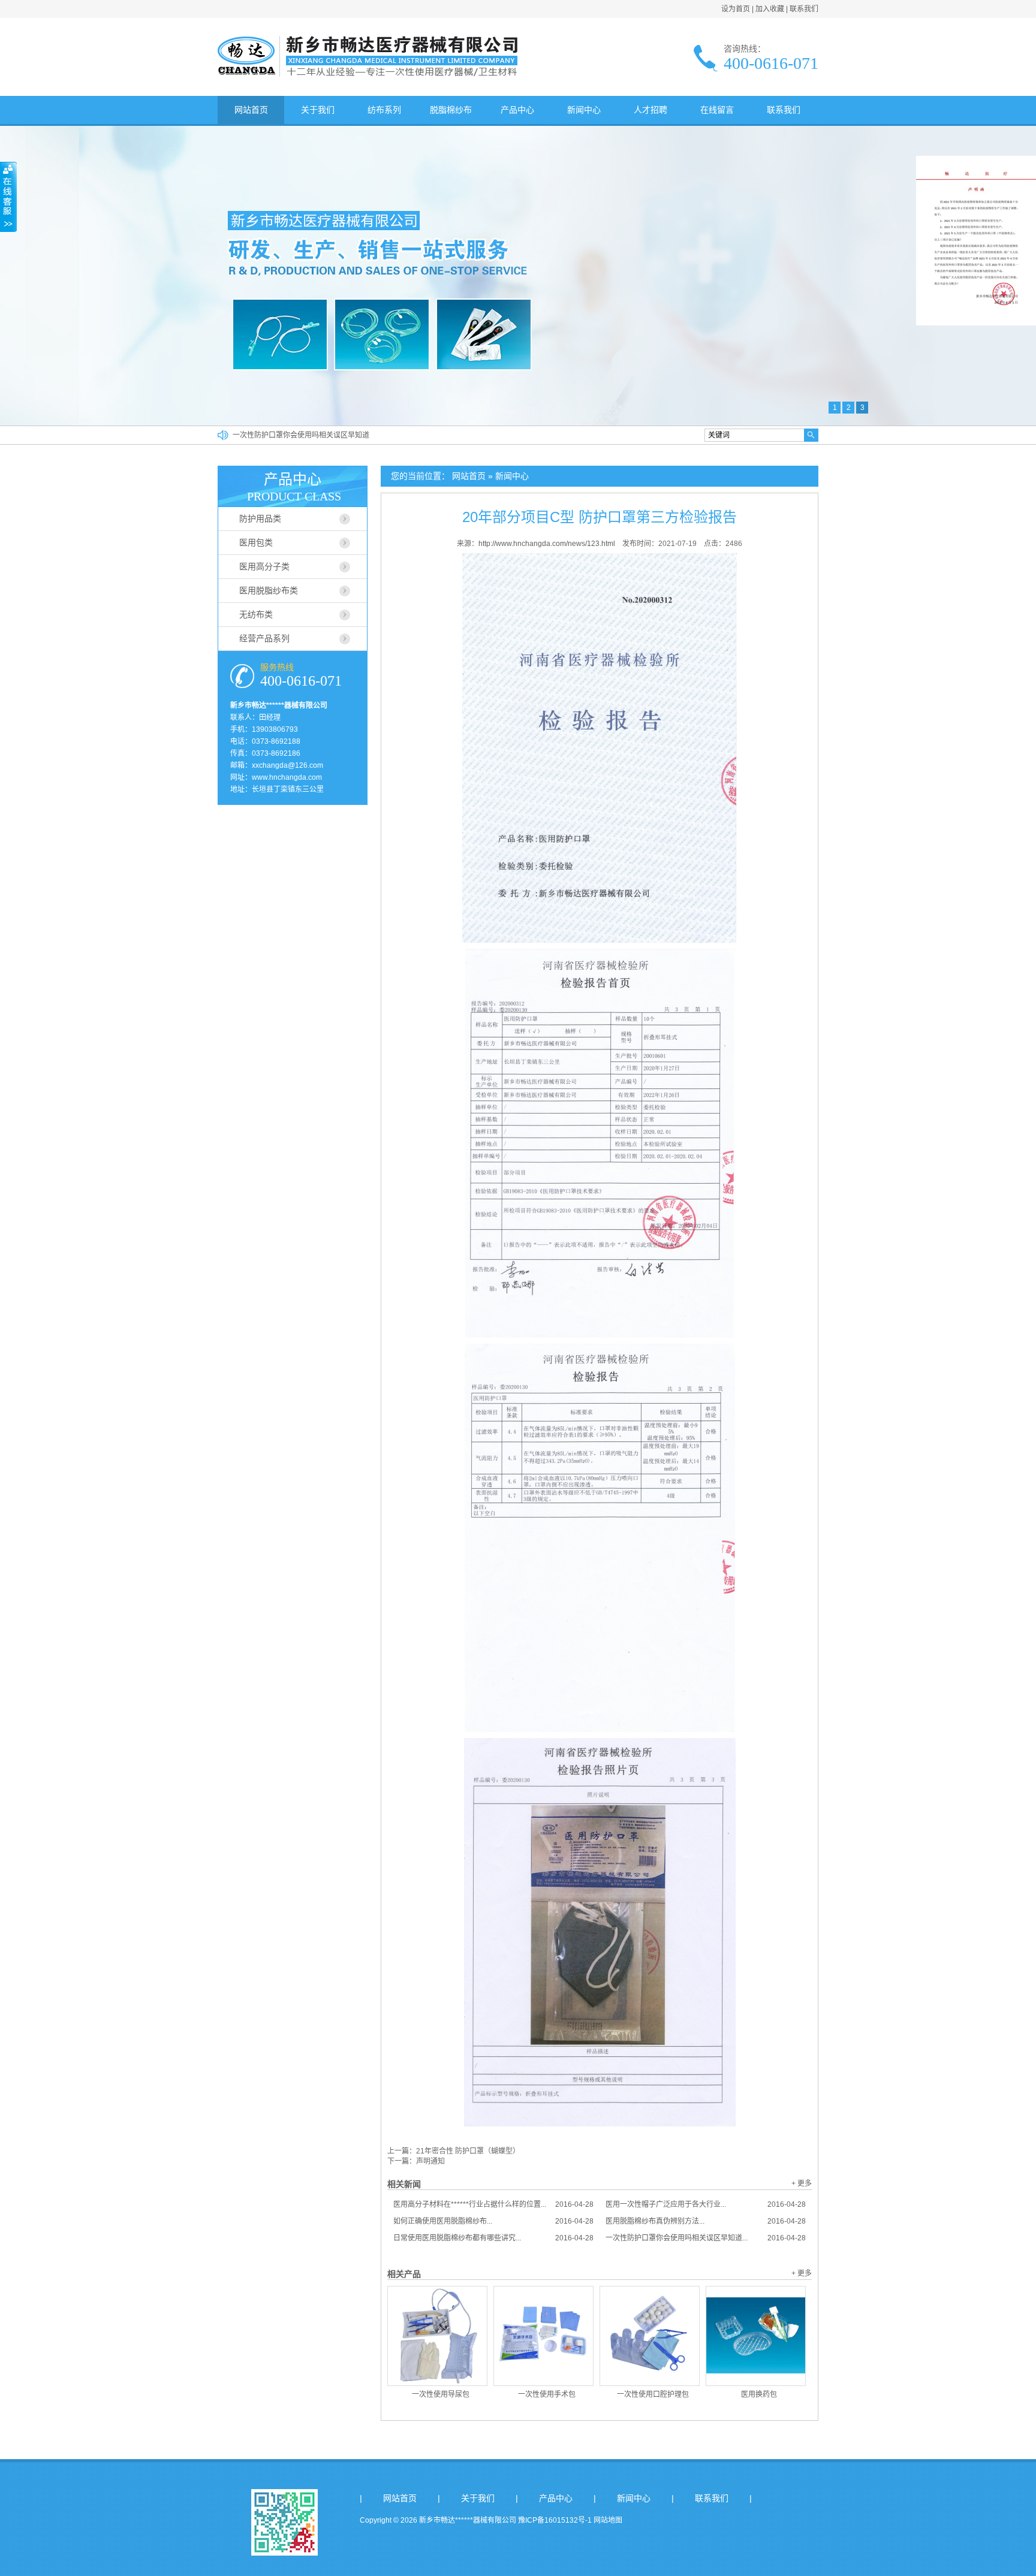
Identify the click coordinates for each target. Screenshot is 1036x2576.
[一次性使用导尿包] (437, 2336)
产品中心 (517, 110)
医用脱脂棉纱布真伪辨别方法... (706, 2221)
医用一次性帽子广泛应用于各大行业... (706, 2204)
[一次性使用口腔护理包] (650, 2336)
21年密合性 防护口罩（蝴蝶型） (468, 2151)
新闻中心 (584, 110)
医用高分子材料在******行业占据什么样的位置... (493, 2204)
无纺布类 (256, 614)
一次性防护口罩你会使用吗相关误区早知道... (706, 2238)
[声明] (976, 323)
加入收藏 (770, 9)
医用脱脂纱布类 (269, 590)
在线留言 (717, 110)
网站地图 (608, 2520)
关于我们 (318, 110)
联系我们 (804, 9)
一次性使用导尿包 (441, 2394)
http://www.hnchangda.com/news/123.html (547, 544)
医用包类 (256, 542)
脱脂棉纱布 (451, 110)
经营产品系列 (264, 638)
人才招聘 (650, 110)
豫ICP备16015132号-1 (555, 2520)
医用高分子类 (264, 566)
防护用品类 (260, 518)
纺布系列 (384, 110)
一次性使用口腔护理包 (653, 2394)
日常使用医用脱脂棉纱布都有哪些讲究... (493, 2238)
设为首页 (736, 9)
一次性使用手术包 (547, 2394)
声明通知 (430, 2161)
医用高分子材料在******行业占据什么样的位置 (306, 428)
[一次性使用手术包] (543, 2336)
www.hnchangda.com (287, 777)
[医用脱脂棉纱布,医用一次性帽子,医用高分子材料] (368, 74)
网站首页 (251, 110)
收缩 (8, 197)
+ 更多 (802, 2183)
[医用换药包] (756, 2336)
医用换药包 (759, 2394)
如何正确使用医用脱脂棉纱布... (493, 2221)
